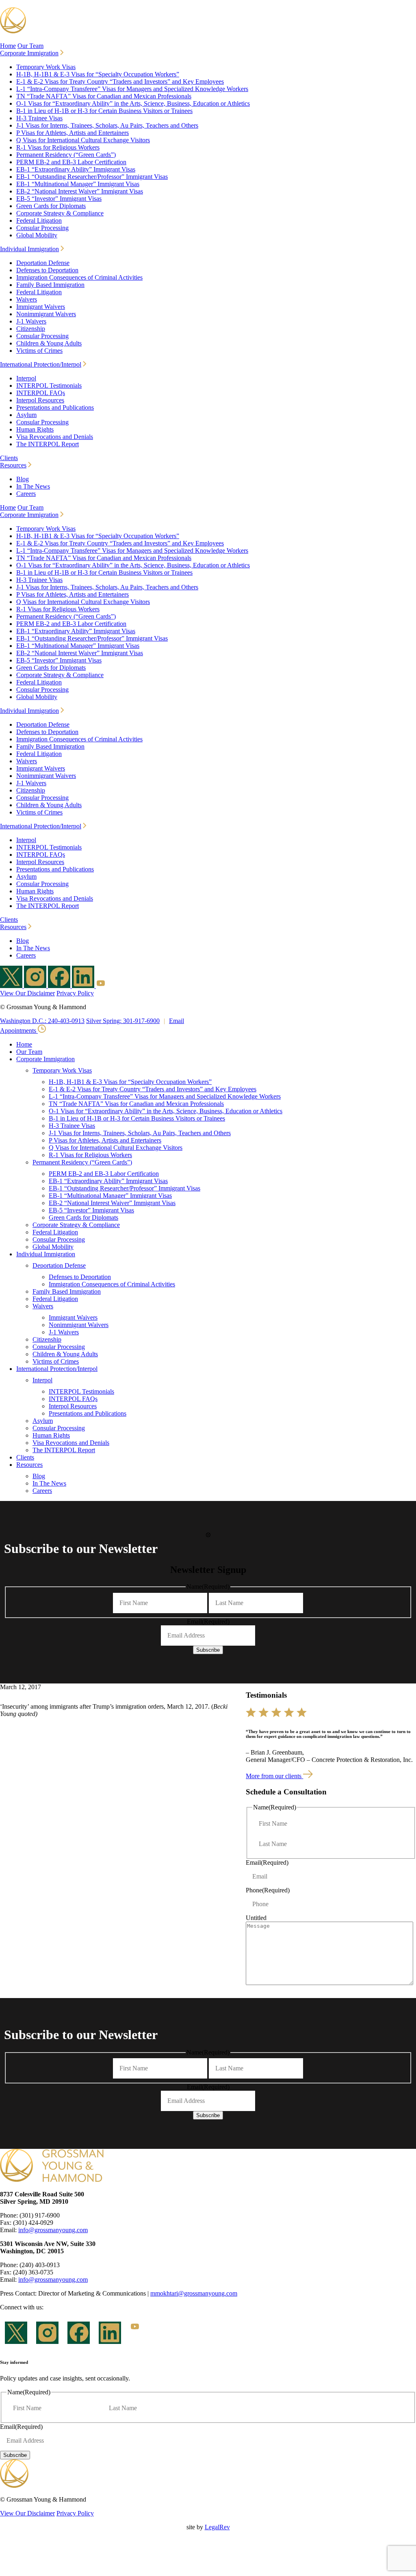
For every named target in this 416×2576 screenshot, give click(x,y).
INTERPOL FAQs (41, 393)
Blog (23, 479)
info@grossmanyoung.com (53, 2230)
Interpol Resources (40, 400)
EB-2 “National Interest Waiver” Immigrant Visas (80, 191)
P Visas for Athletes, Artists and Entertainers (73, 133)
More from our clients (274, 1776)
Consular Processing (42, 228)
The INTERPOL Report (48, 444)
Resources (13, 465)
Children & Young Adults (49, 343)
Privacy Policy (75, 993)
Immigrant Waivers (41, 307)
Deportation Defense (43, 263)
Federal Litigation (39, 220)
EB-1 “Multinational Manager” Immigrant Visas (78, 184)
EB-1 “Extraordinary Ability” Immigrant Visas (76, 169)
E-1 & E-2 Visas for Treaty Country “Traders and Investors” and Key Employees (120, 81)
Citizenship (31, 329)
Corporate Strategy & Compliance (60, 213)
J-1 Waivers (31, 321)
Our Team (30, 46)
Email (177, 1021)
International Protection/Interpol (41, 364)
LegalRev (217, 2527)
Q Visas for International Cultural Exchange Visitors (83, 140)
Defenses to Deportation (47, 270)
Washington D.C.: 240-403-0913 (42, 1021)
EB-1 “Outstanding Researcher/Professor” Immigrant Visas (92, 177)
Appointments (19, 1031)
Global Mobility (37, 235)
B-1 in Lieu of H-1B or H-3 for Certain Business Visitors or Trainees (104, 111)
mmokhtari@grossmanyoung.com (194, 2293)
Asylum (26, 415)
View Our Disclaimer (27, 993)
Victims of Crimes (39, 351)
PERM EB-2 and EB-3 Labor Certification (71, 162)
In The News (33, 486)
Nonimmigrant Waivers (46, 314)
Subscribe (208, 1650)
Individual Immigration (29, 249)
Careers (26, 494)
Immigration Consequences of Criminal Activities (79, 277)
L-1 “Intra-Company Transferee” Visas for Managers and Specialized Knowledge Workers (132, 89)
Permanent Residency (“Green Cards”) (66, 155)
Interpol (26, 378)
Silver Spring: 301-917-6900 (123, 1021)
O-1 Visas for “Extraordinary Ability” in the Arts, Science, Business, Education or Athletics (133, 103)
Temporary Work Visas (46, 67)
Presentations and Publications (55, 407)
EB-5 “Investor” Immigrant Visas (59, 199)
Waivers (27, 299)
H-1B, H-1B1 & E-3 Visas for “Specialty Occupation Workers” (98, 74)
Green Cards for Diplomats (51, 206)
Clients (9, 458)
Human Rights (35, 429)
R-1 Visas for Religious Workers (58, 147)
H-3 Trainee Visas (39, 118)
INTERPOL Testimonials (49, 386)
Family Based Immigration (50, 285)
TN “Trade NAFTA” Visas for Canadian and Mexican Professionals (104, 96)
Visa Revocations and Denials (55, 437)
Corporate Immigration (29, 53)
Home (8, 46)
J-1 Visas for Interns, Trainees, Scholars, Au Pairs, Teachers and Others (107, 125)
